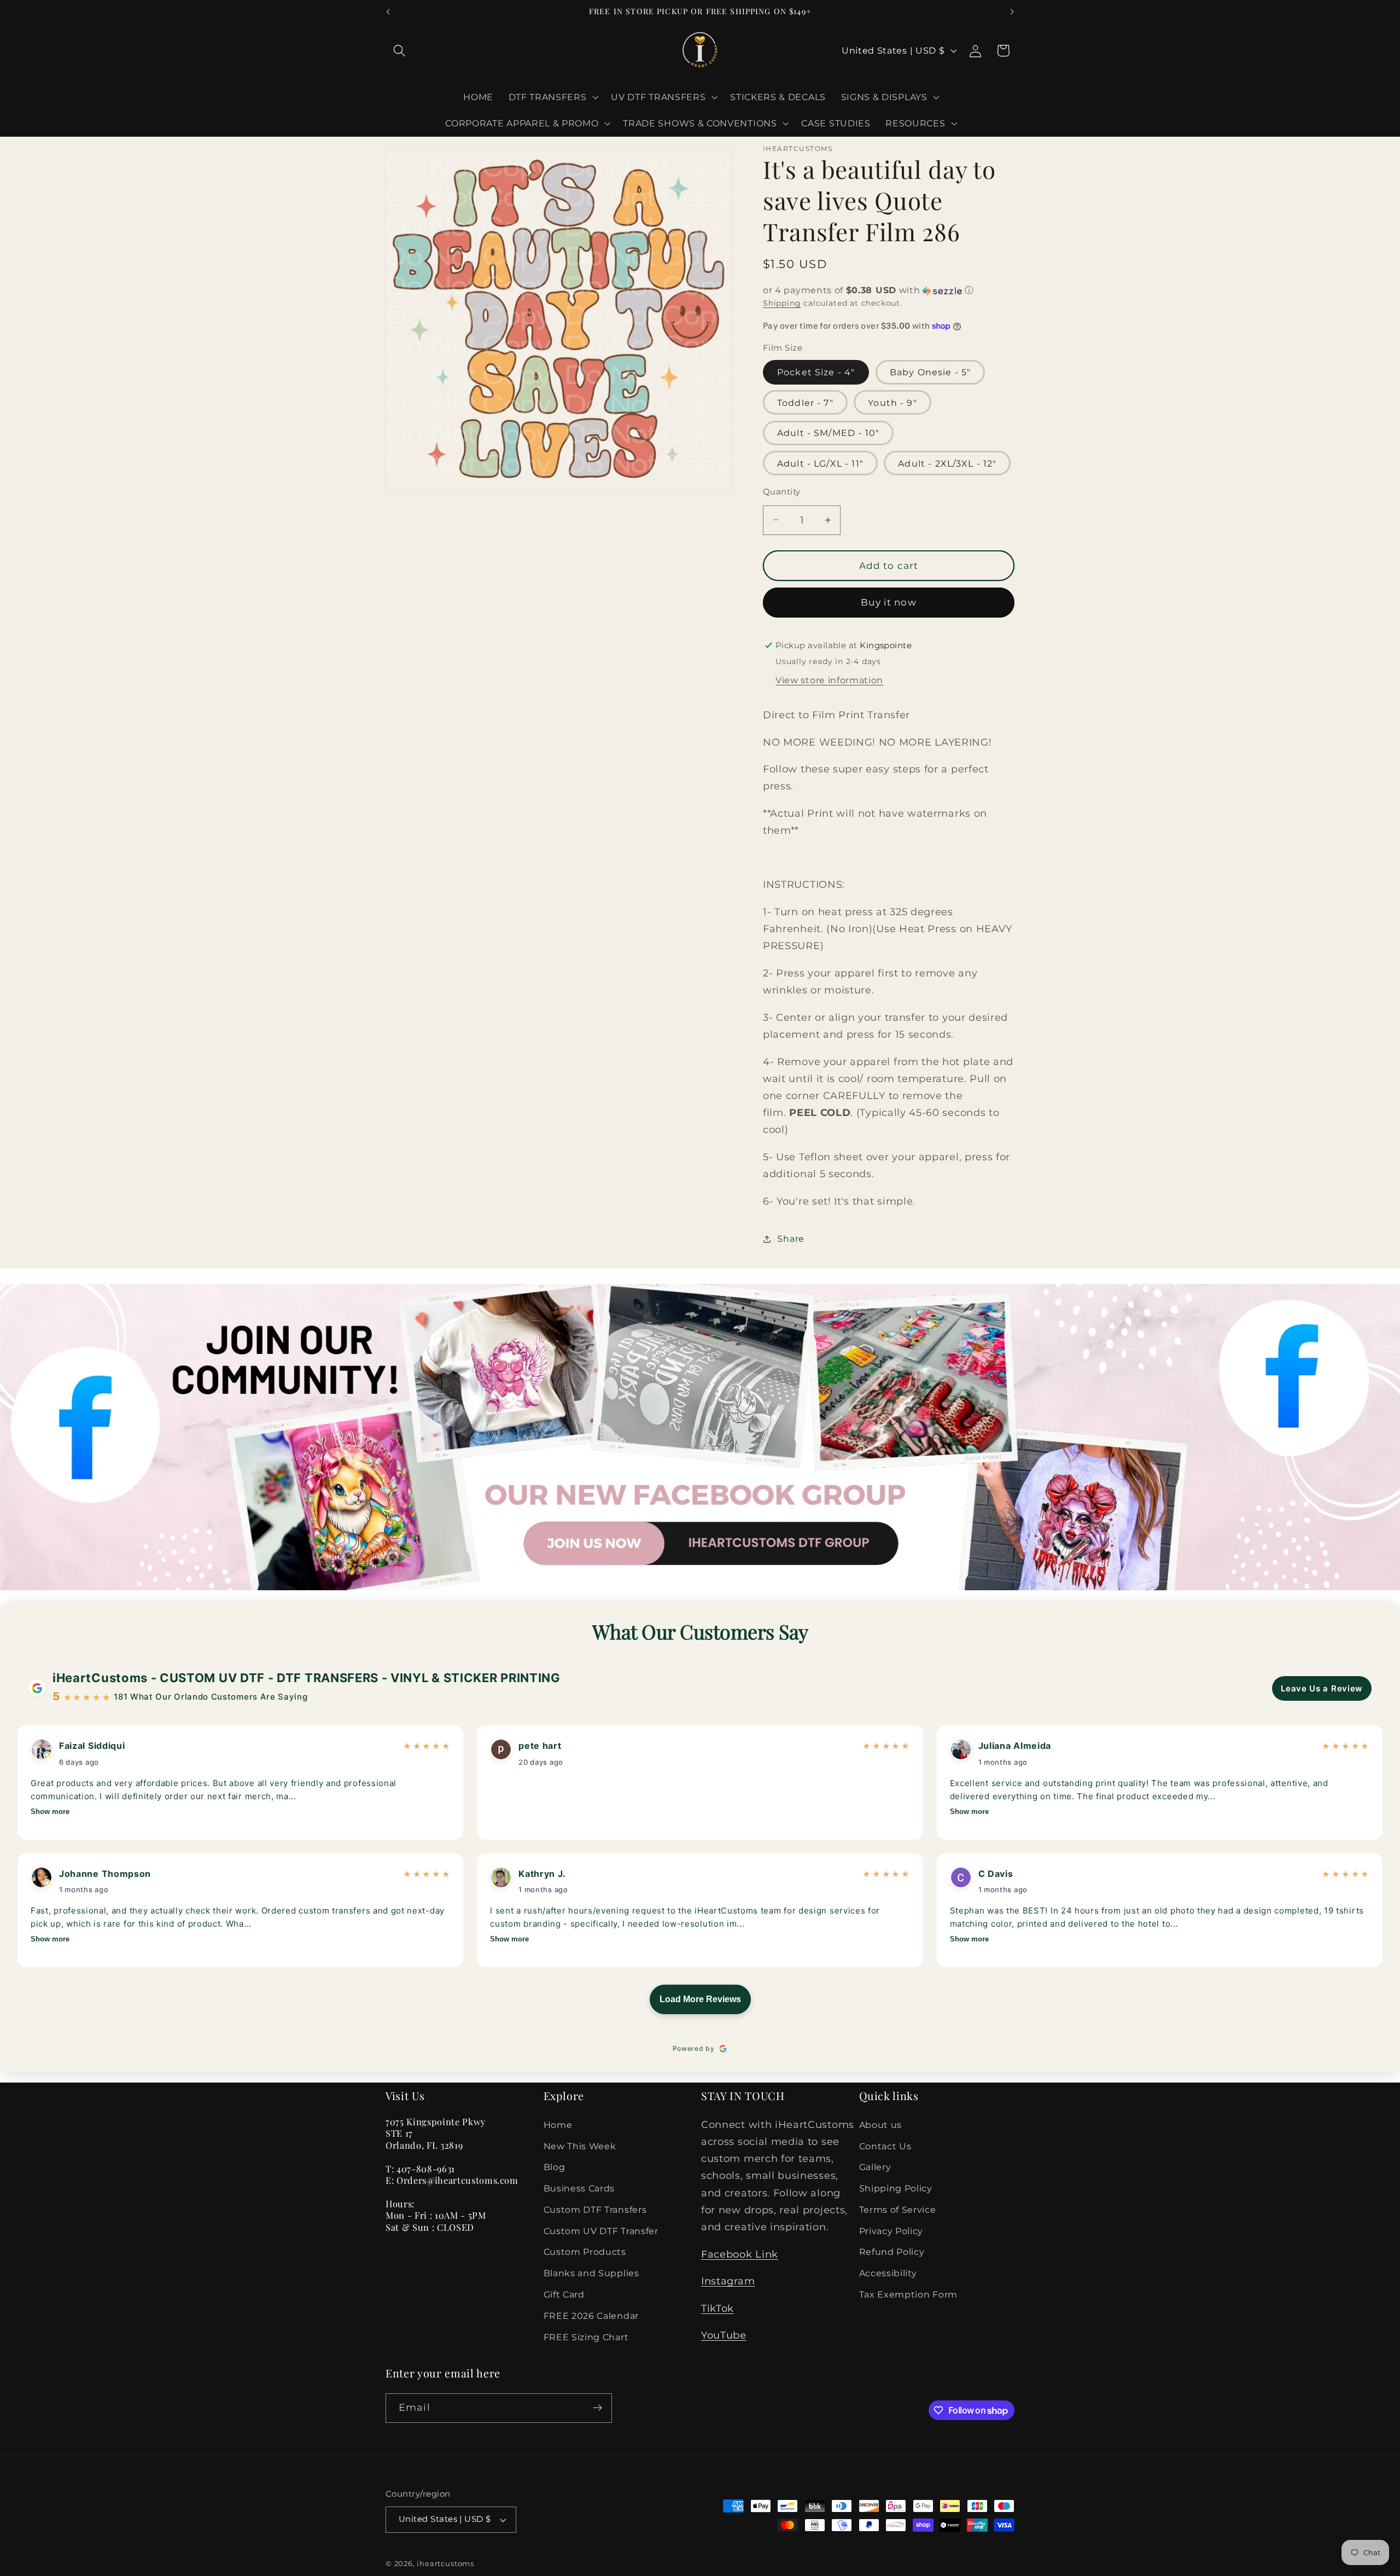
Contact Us (885, 2146)
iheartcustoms (445, 2564)
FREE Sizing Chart (586, 2337)
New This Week (580, 2146)
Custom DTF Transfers (595, 2209)
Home (558, 2125)
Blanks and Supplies (591, 2273)
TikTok (717, 2308)
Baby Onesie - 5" (930, 372)
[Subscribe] (597, 2408)
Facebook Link (740, 2254)
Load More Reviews (700, 1999)
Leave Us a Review (1322, 1688)
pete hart (540, 1746)
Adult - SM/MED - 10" (828, 433)
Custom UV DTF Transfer (601, 2231)
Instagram (728, 2281)
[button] (399, 51)
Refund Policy (892, 2252)
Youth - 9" (892, 402)
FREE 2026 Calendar (591, 2316)
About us (881, 2125)
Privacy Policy (891, 2231)
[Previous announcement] (388, 12)
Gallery (875, 2167)
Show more (50, 1812)
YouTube (724, 2335)
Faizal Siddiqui (92, 1746)
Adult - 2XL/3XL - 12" (947, 463)
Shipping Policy (896, 2188)
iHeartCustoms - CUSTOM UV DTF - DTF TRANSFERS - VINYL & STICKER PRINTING (307, 1678)
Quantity (782, 491)
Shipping (782, 303)
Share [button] (791, 1238)
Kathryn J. (542, 1874)
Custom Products (585, 2252)
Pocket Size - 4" (816, 372)
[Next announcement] (1012, 12)
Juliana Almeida (1015, 1746)
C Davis (996, 1874)
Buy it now (889, 602)
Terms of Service (898, 2209)
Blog (555, 2167)
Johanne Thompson (105, 1874)
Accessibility (888, 2273)
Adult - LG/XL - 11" (820, 463)
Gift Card (564, 2294)
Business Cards (579, 2188)
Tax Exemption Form (908, 2294)
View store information (829, 680)
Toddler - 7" (805, 402)
